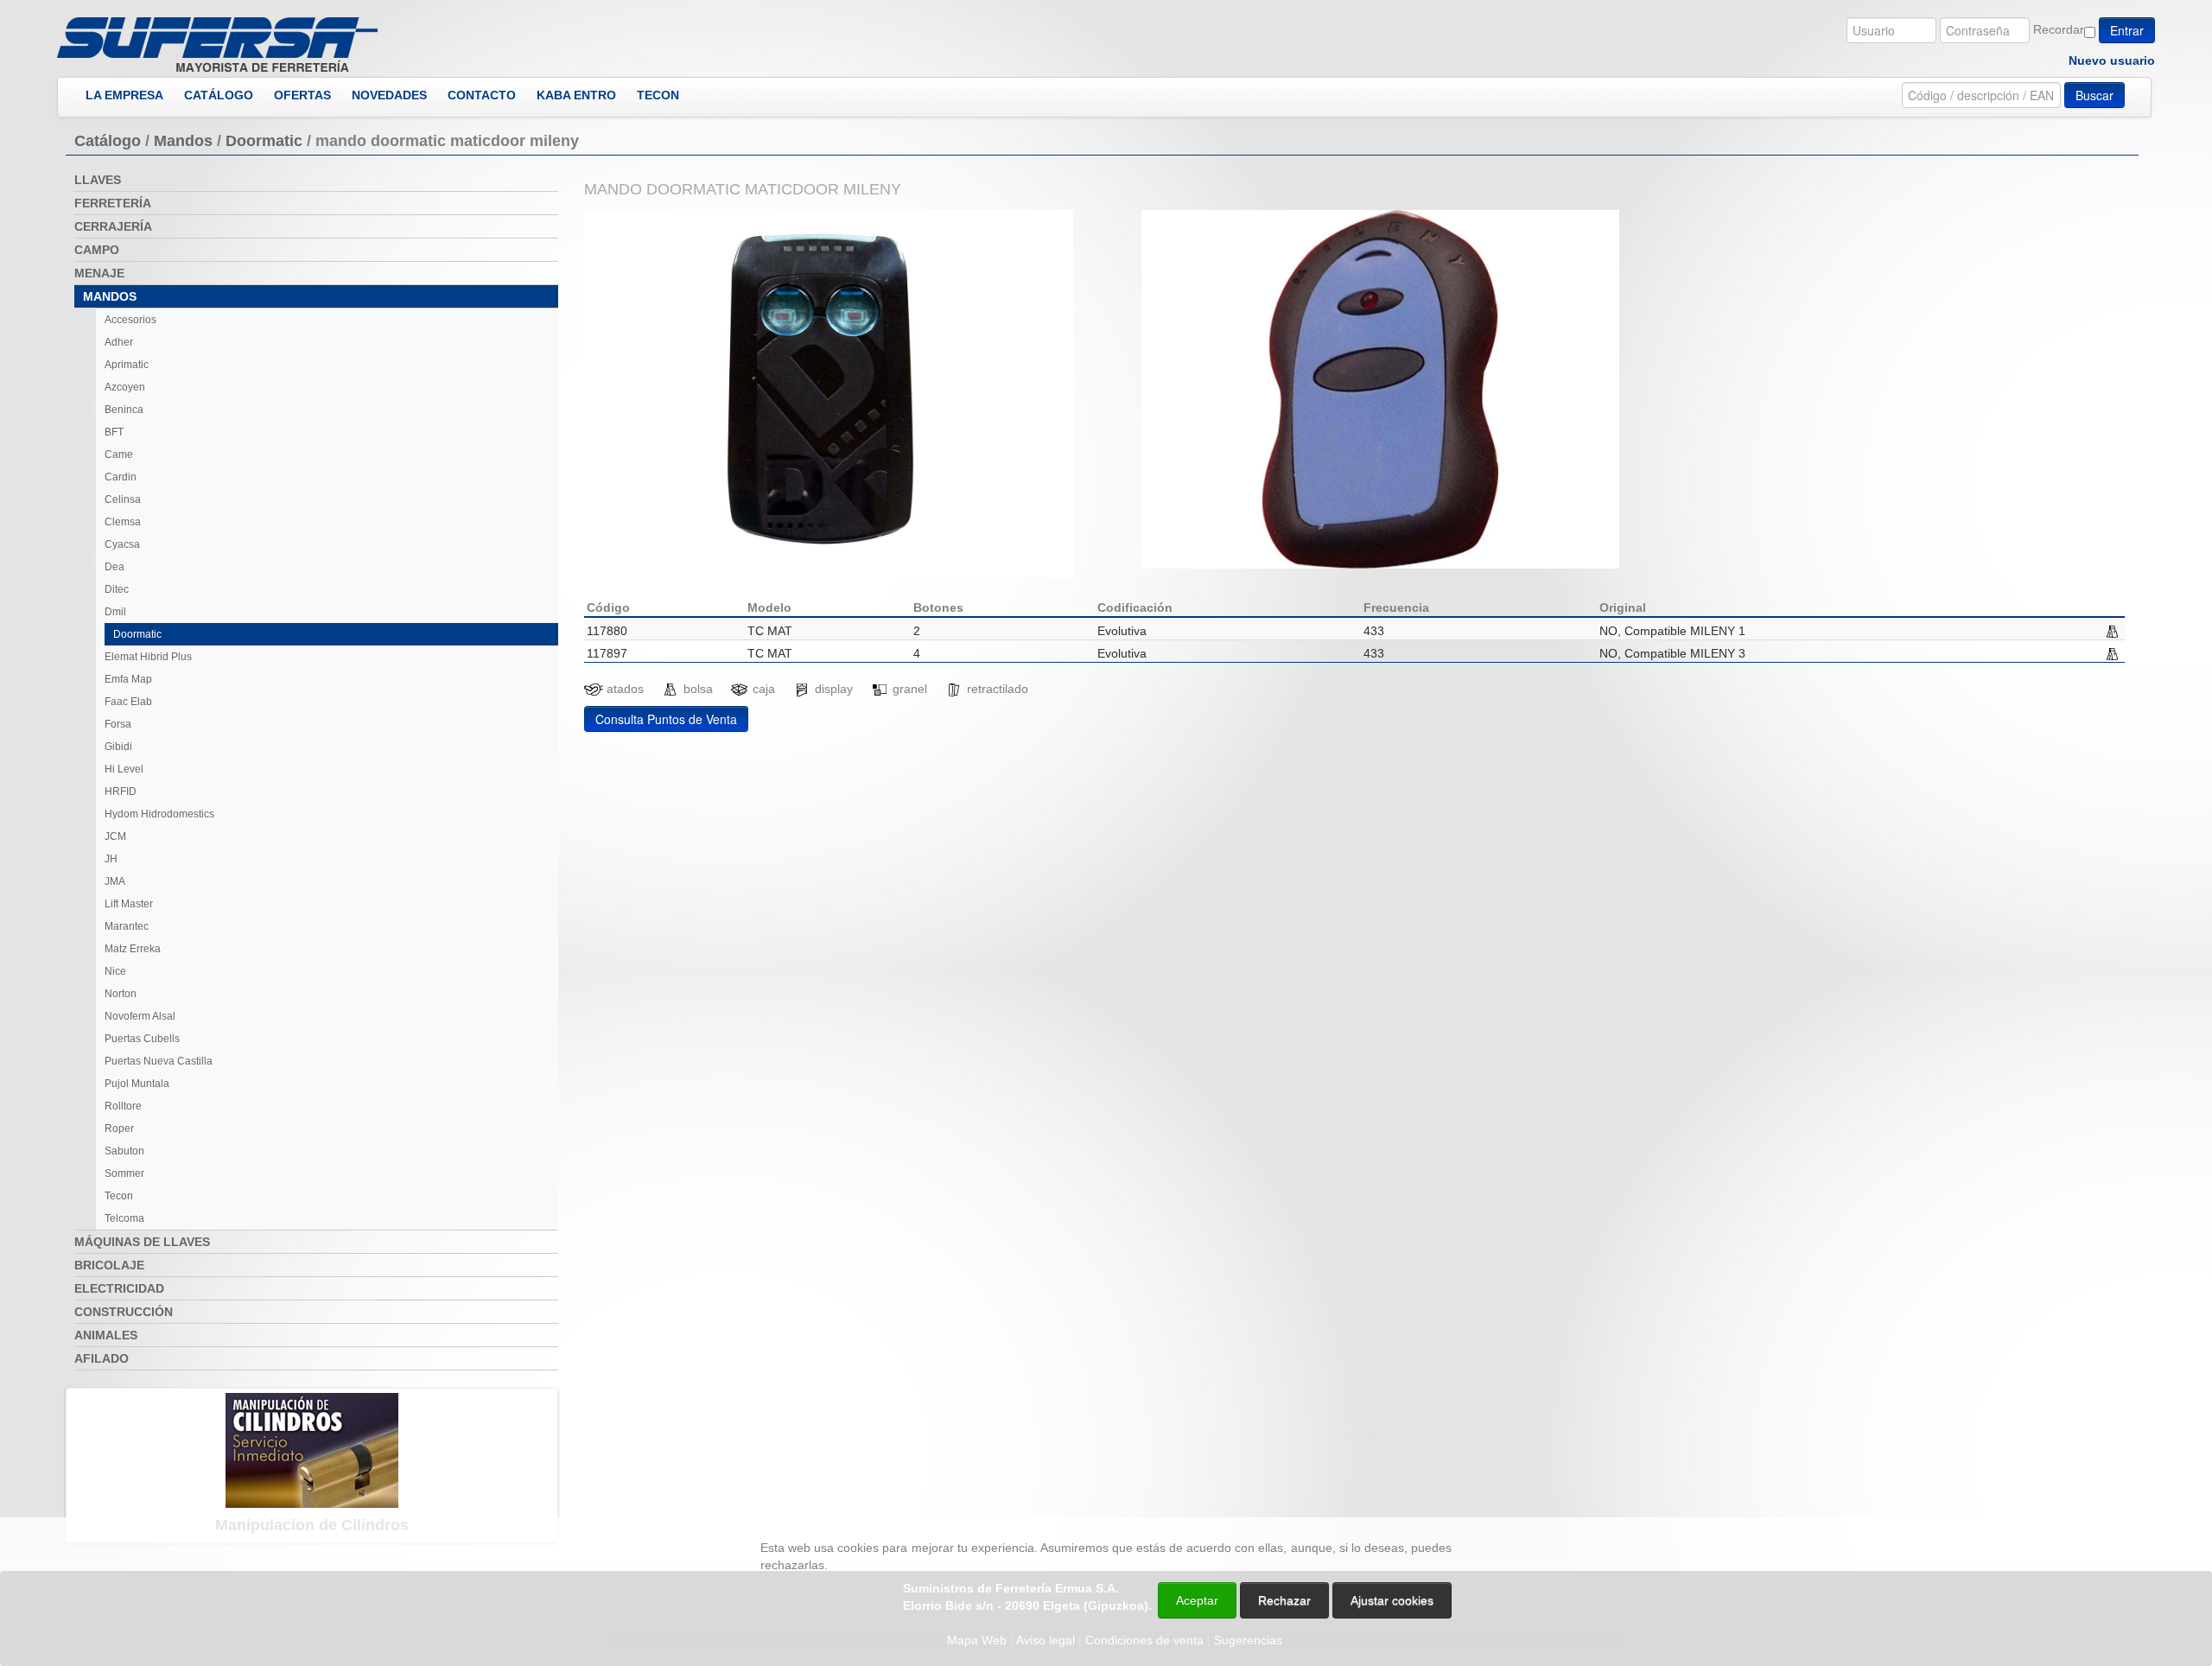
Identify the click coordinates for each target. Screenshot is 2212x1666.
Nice (115, 971)
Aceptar (1197, 1600)
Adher (119, 342)
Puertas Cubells (142, 1039)
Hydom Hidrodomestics (159, 814)
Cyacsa (122, 544)
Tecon (119, 1196)
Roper (119, 1129)
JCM (115, 836)
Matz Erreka (133, 949)
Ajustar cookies (2006, 1502)
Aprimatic (127, 365)
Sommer (124, 1173)
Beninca (124, 410)
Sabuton (124, 1151)
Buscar (2094, 95)
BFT (114, 432)
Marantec (127, 926)
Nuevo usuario (2112, 60)
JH (111, 859)
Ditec (117, 589)
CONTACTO (482, 95)
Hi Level (124, 769)
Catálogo (108, 141)
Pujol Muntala (137, 1084)
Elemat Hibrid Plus (148, 657)
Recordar (2059, 29)
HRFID (121, 792)
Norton (121, 994)
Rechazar (1284, 1600)
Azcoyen (125, 387)
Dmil (115, 612)
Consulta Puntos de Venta (666, 719)
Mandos (183, 141)
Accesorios (130, 320)
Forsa (118, 724)
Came (119, 455)
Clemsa (123, 522)
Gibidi (118, 747)
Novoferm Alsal (140, 1016)
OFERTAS (302, 95)
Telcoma (124, 1218)
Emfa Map (128, 679)
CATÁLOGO (219, 95)
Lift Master (129, 904)
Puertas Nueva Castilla (159, 1061)
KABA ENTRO (576, 95)
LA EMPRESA (124, 95)
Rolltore (123, 1106)
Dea (114, 567)
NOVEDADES (389, 95)
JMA (115, 881)
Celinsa (123, 499)
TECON (658, 95)
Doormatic (264, 141)
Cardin (121, 477)
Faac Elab (128, 702)
